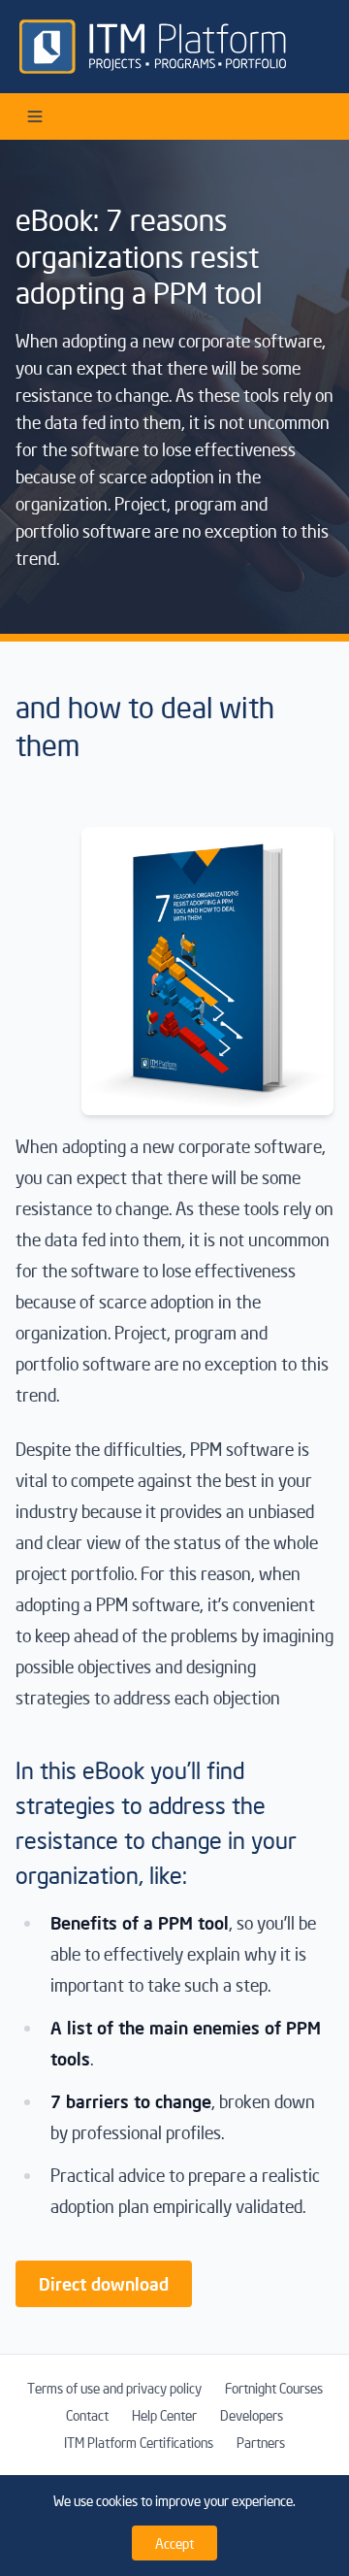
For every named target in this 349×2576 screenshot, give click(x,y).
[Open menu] (35, 116)
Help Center (164, 2415)
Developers (252, 2415)
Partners (261, 2442)
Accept (174, 2543)
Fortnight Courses (274, 2388)
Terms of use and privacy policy (114, 2388)
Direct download (104, 2283)
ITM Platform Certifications (139, 2442)
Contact (87, 2415)
